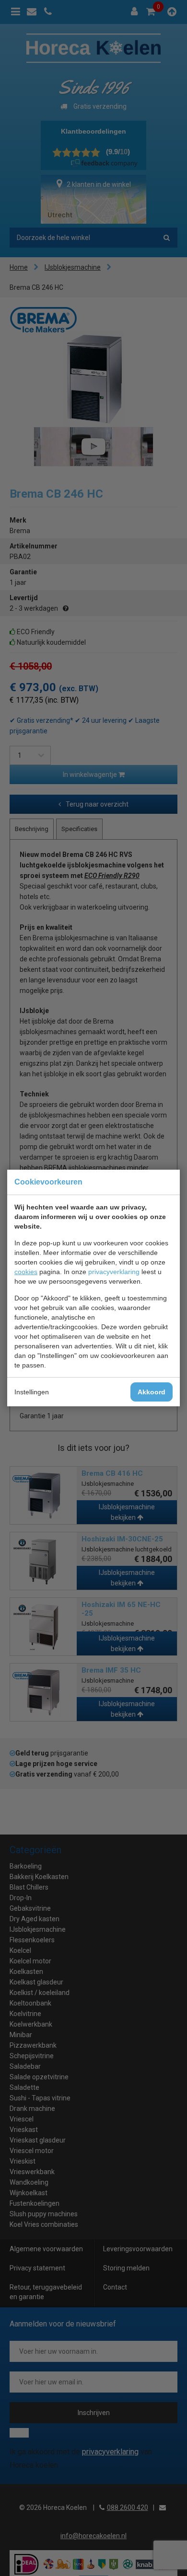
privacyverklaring (114, 1272)
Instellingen (32, 1392)
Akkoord (152, 1392)
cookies (26, 1272)
